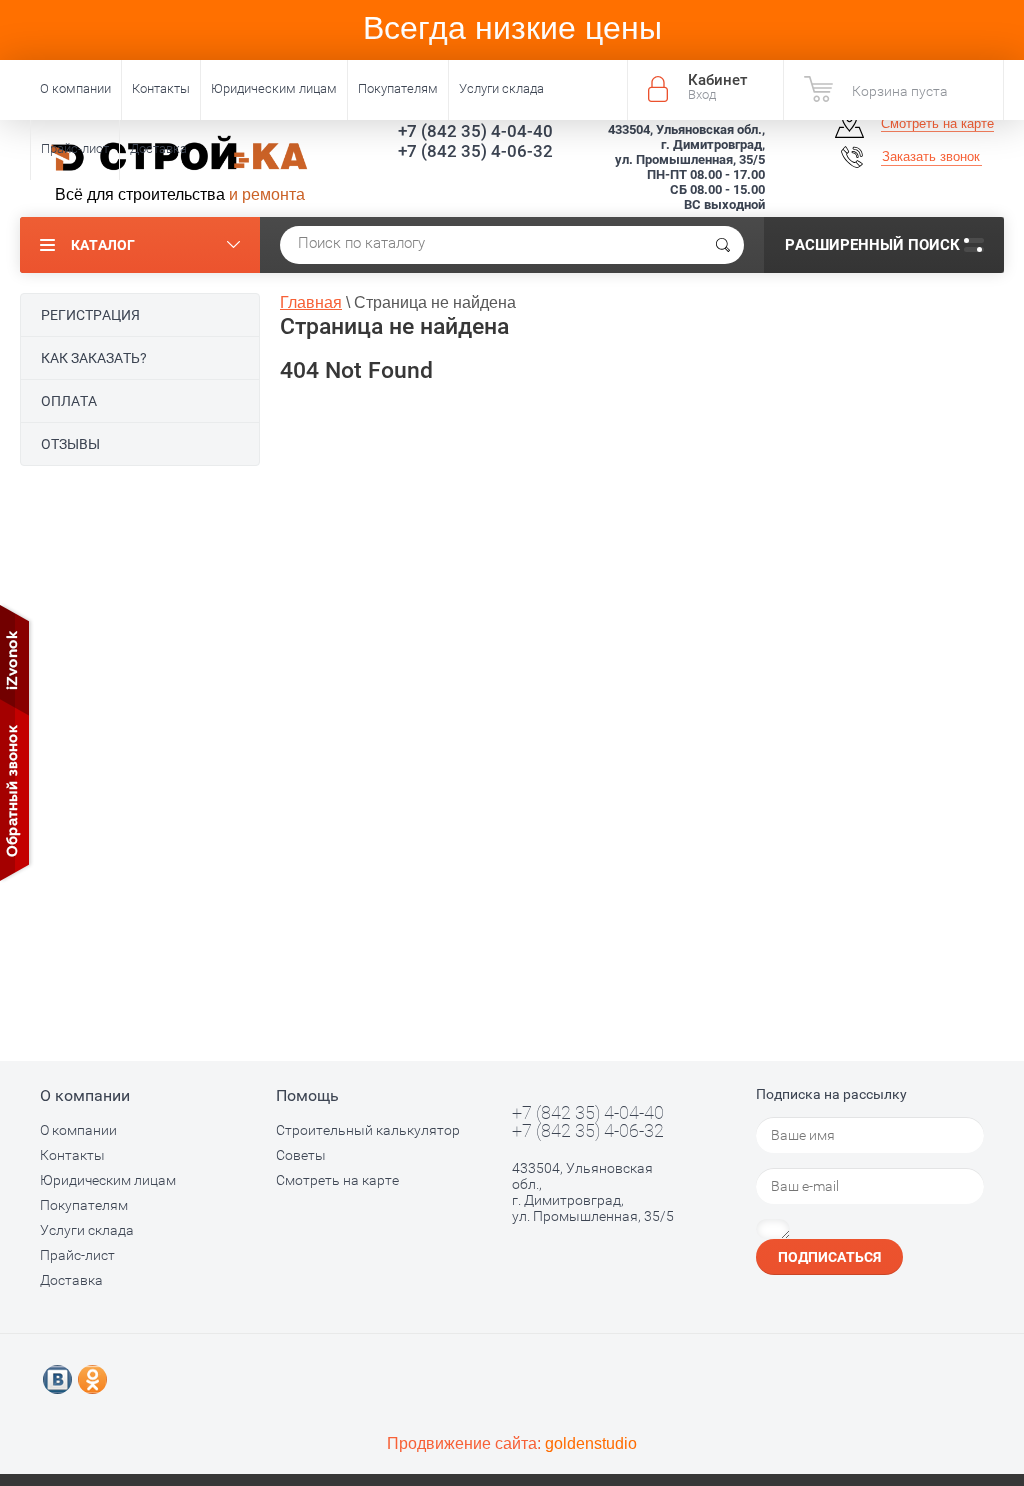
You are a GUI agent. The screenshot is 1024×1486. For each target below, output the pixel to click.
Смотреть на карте (937, 123)
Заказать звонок (931, 156)
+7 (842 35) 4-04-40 (475, 131)
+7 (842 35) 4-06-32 (475, 151)
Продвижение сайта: (512, 1443)
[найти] (723, 245)
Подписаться (829, 1257)
